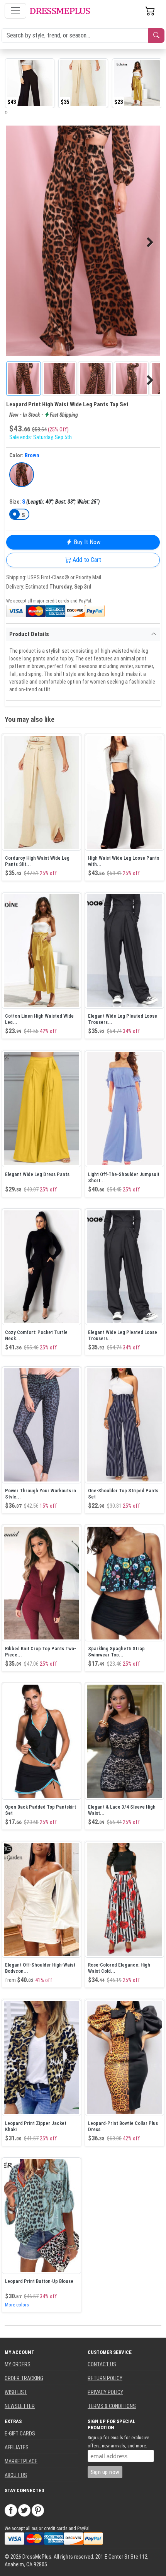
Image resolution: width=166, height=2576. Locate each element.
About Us (16, 2475)
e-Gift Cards (20, 2433)
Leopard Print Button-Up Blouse (39, 2281)
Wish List (16, 2392)
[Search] (156, 36)
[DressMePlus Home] (60, 11)
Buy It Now (86, 542)
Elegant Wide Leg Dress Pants (37, 1174)
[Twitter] (24, 2510)
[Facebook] (11, 2510)
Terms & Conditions (112, 2406)
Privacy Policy (105, 2392)
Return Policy (105, 2378)
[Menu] (15, 11)
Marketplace (21, 2461)
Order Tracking (24, 2378)
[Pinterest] (38, 2510)
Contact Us (102, 2364)
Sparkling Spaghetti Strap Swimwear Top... (116, 1652)
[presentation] (5, 112)
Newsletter (20, 2406)
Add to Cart (86, 560)
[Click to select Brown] (22, 475)
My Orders (18, 2364)
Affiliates (17, 2447)
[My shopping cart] (150, 11)
